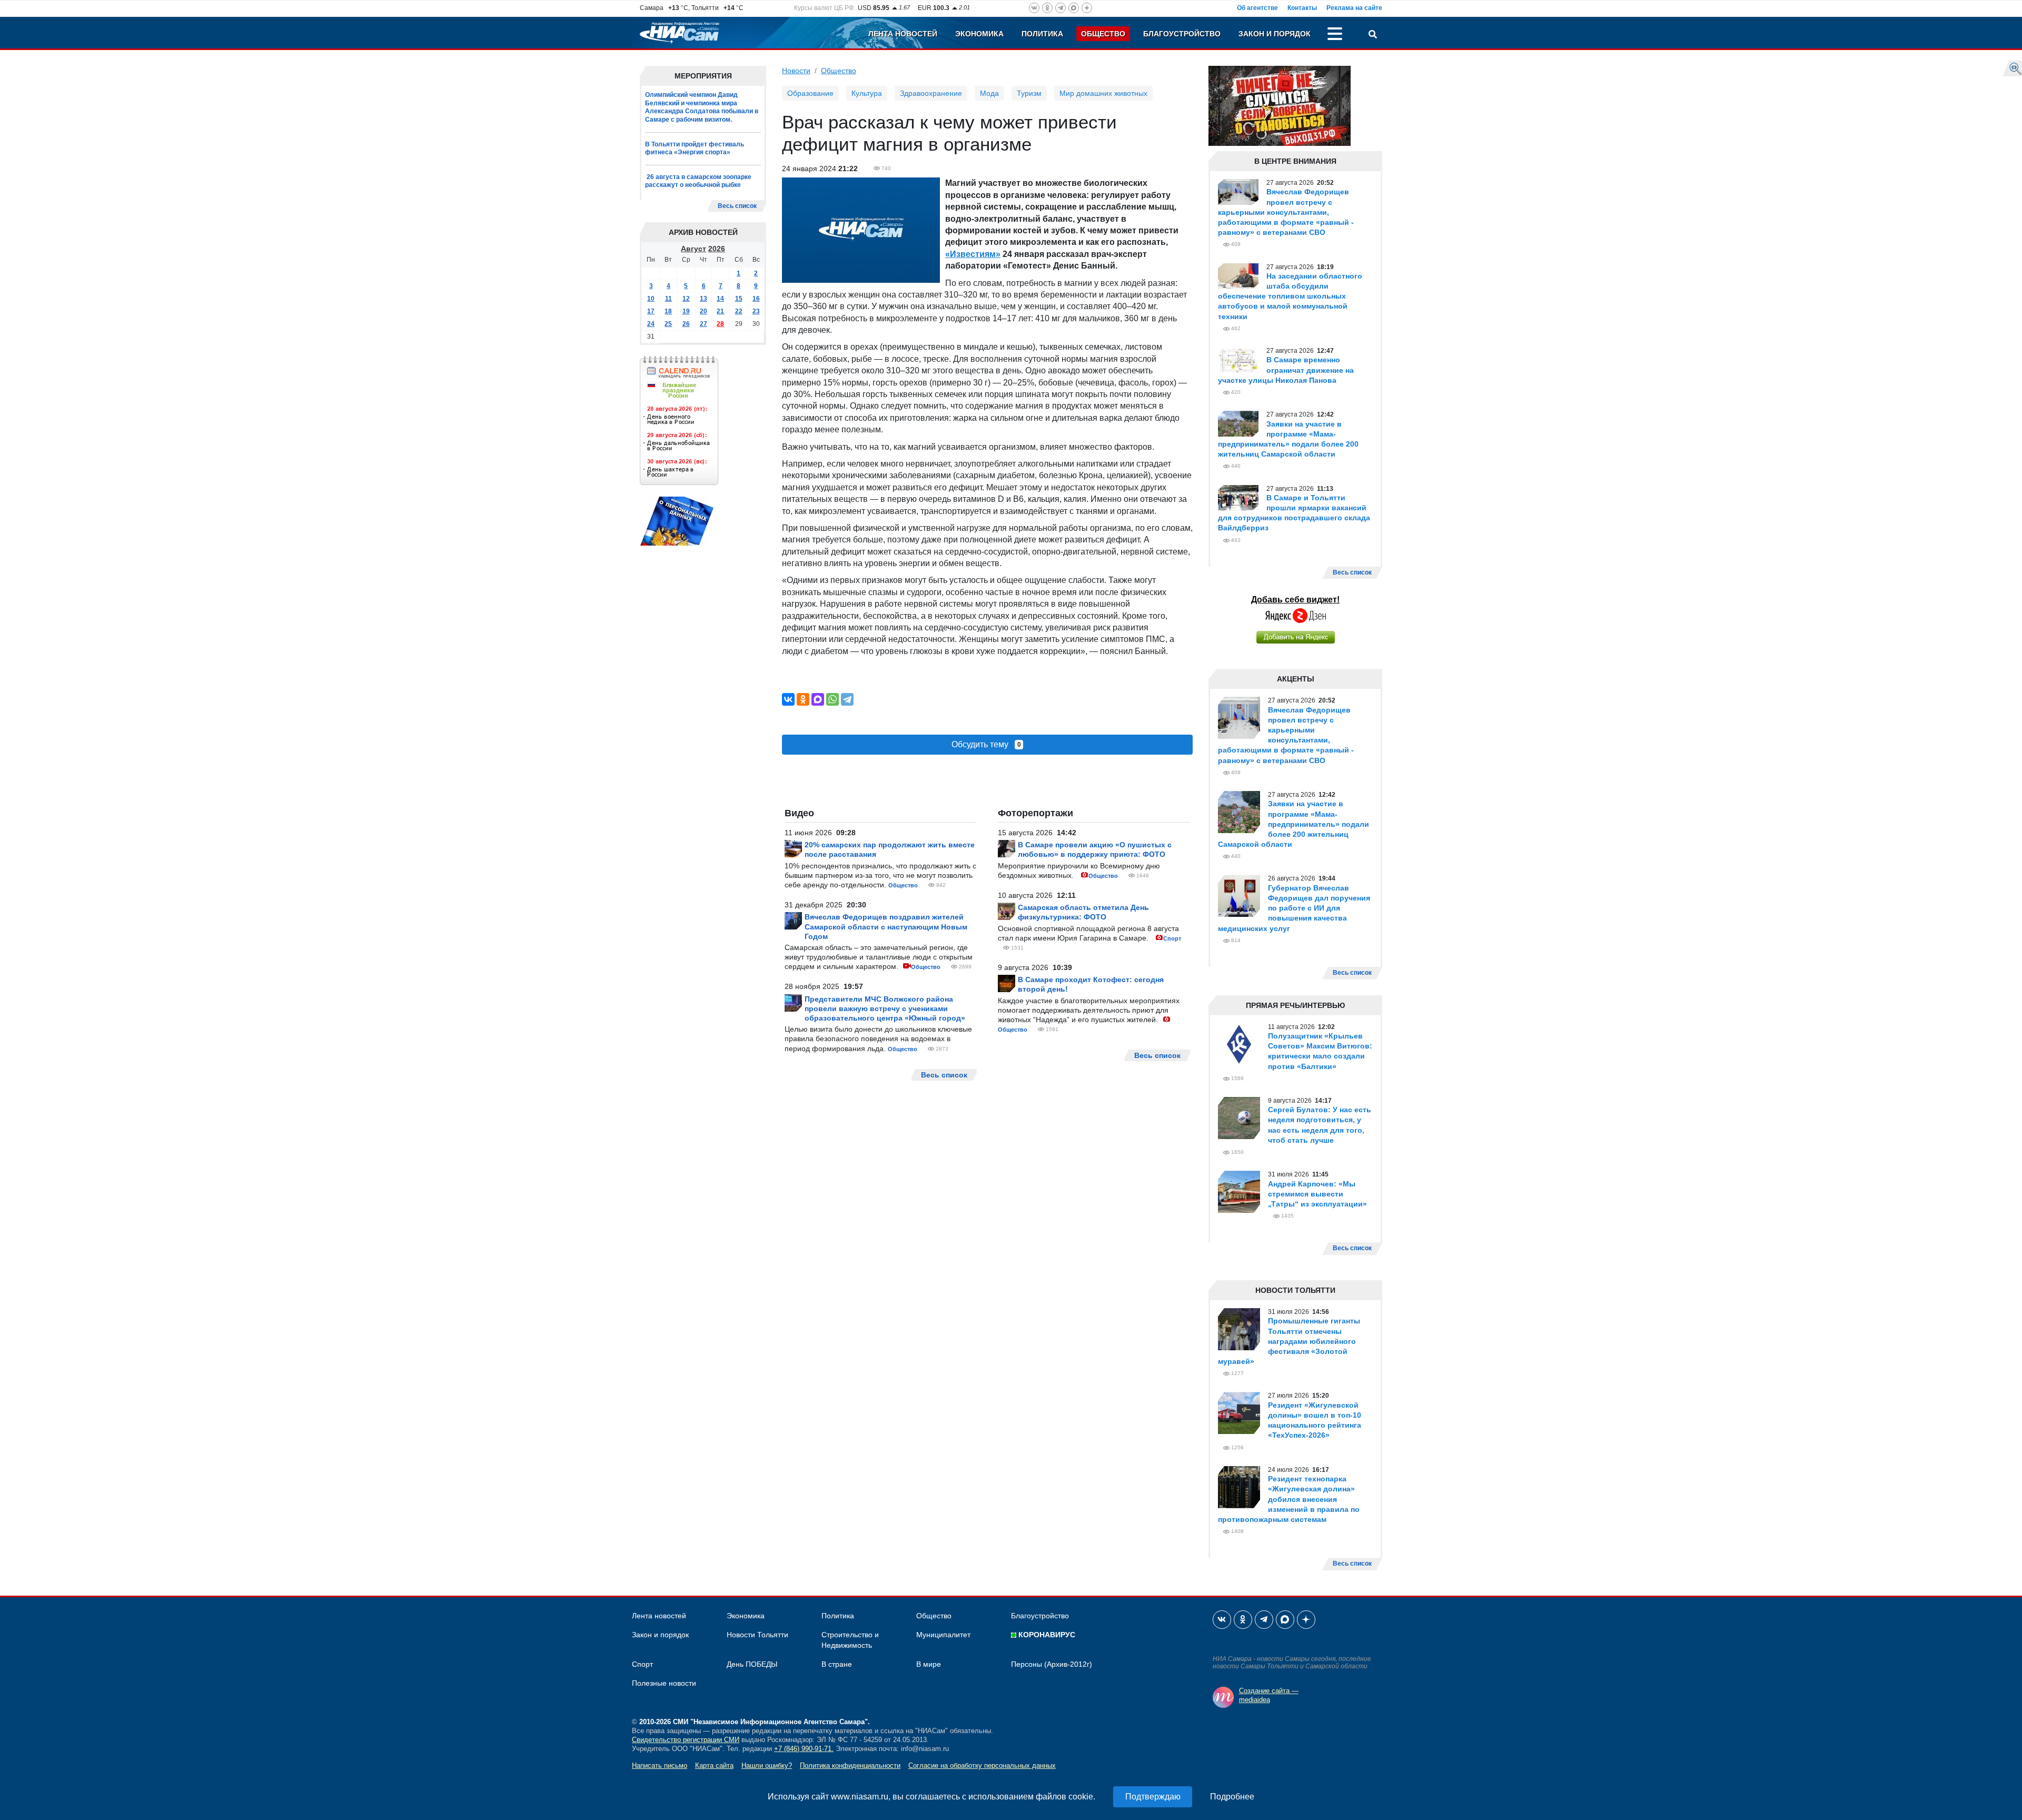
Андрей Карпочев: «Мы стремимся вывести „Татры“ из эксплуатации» (1317, 1194)
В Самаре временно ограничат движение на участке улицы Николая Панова (1286, 370)
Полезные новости (664, 1683)
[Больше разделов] (1335, 35)
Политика (1042, 34)
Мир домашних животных (1103, 93)
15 (739, 299)
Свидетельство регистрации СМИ (686, 1740)
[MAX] (818, 699)
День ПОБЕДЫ (752, 1664)
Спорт (1172, 938)
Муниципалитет (943, 1635)
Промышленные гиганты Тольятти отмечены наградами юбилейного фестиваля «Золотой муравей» (1289, 1341)
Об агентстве (1257, 8)
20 (703, 311)
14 (720, 299)
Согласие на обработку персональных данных (982, 1765)
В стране (837, 1664)
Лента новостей (903, 34)
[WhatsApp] (832, 699)
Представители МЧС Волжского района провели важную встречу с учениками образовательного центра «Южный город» (885, 1008)
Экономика (979, 34)
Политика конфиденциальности (850, 1765)
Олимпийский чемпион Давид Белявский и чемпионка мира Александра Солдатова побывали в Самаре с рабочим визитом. (702, 107)
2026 (717, 249)
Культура (867, 93)
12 (686, 299)
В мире (929, 1664)
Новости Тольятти (757, 1635)
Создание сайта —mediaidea (1269, 1695)
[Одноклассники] (803, 699)
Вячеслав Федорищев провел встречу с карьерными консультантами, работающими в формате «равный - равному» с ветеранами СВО (1286, 212)
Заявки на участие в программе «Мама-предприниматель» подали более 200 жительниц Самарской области (1294, 824)
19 (686, 311)
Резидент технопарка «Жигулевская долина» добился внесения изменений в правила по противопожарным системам (1289, 1499)
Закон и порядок (1275, 34)
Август (693, 249)
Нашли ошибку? (767, 1765)
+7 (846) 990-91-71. (804, 1749)
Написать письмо (660, 1765)
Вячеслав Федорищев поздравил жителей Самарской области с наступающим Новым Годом (886, 926)
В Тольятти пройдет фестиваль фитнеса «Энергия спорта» (695, 149)
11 (668, 299)
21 (720, 311)
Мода (989, 93)
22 (739, 311)
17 (651, 311)
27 (703, 324)
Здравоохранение (931, 93)
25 (668, 324)
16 (756, 299)
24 (651, 324)
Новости (796, 71)
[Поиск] (1373, 35)
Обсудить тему (986, 744)
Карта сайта (714, 1765)
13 (703, 299)
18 (668, 311)
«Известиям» (973, 254)
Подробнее (1232, 1797)
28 (720, 324)
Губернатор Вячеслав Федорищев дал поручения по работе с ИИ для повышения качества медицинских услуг (1294, 908)
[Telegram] (847, 699)
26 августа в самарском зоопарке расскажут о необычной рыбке (698, 181)
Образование (810, 93)
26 (686, 324)
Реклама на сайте (1354, 8)
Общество (1103, 34)
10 (651, 299)
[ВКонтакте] (788, 699)
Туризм (1029, 93)
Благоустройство (1182, 34)
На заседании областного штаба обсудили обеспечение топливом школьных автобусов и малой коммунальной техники (1290, 296)
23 (756, 311)
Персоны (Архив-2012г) (1052, 1664)
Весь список (737, 206)
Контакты (1302, 8)
